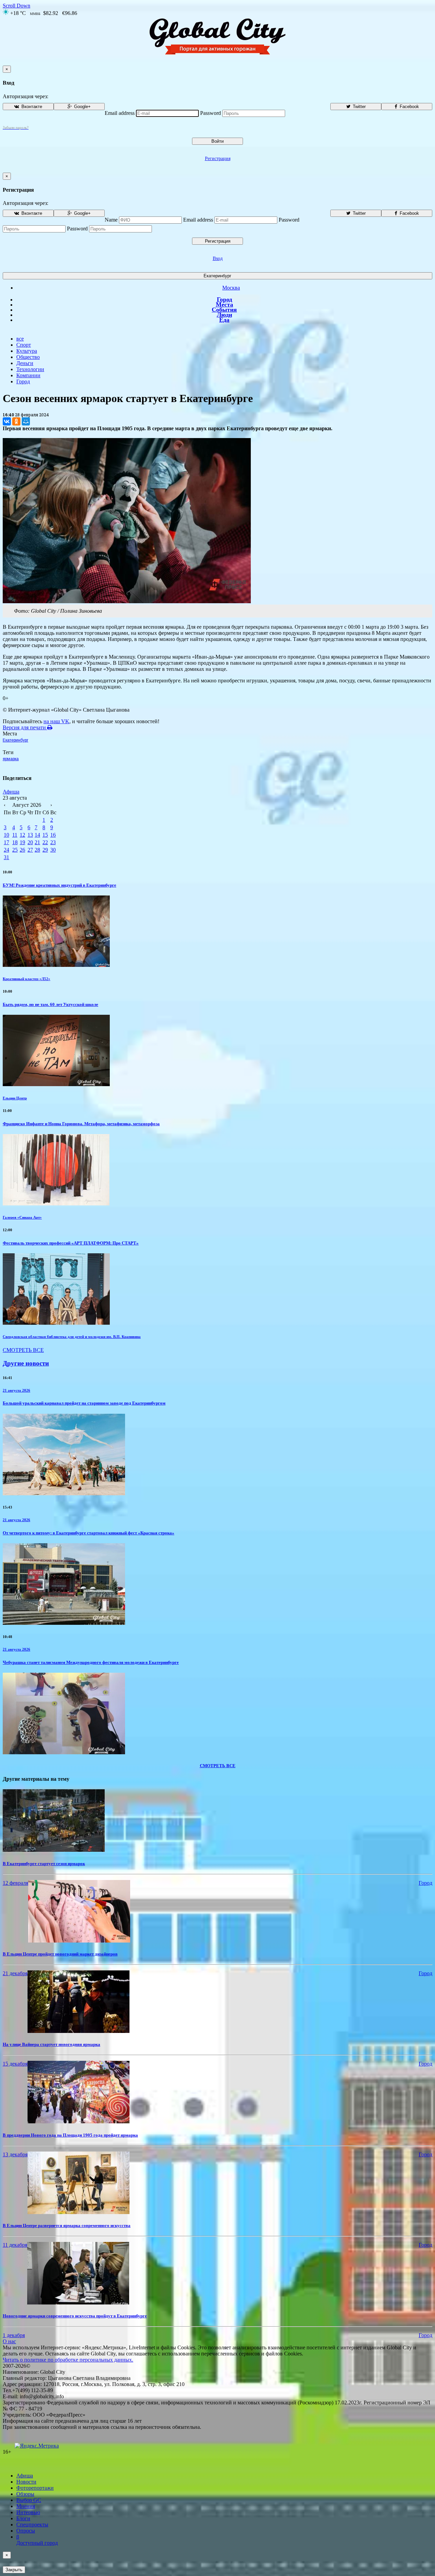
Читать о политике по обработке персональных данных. (68, 2360)
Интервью (28, 2512)
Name (111, 220)
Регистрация (218, 159)
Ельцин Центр (15, 1098)
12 (22, 835)
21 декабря (15, 1973)
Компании (28, 375)
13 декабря (15, 2154)
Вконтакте (31, 107)
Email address (120, 113)
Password (211, 113)
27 (30, 850)
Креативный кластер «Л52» (27, 979)
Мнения (26, 2506)
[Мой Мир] (26, 421)
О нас (9, 2341)
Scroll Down (16, 6)
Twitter (359, 107)
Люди (224, 315)
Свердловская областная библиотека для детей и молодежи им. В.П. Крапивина (72, 1337)
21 (37, 842)
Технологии (30, 369)
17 (6, 842)
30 (53, 850)
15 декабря (15, 2064)
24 (6, 850)
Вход (218, 258)
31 (6, 857)
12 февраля (15, 1883)
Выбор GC (29, 2500)
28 (37, 850)
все (20, 339)
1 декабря (14, 2335)
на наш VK (56, 721)
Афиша (11, 792)
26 (22, 850)
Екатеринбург (217, 276)
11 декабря (15, 2245)
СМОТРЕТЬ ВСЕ (23, 1350)
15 (45, 835)
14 (37, 835)
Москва (231, 288)
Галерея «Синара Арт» (22, 1217)
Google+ (82, 107)
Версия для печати (25, 727)
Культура (27, 351)
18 (15, 842)
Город (224, 299)
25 (15, 850)
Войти (217, 141)
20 (30, 842)
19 (22, 842)
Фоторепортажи (35, 2488)
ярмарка (11, 759)
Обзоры (25, 2494)
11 (15, 835)
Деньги (25, 363)
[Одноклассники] (16, 421)
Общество (28, 357)
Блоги (23, 2518)
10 (6, 835)
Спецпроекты (32, 2525)
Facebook (409, 107)
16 (53, 835)
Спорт (24, 345)
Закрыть (14, 2570)
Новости (26, 2482)
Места (224, 304)
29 (45, 850)
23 (53, 842)
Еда (224, 320)
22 (45, 842)
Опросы (26, 2531)
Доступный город (37, 2540)
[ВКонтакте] (7, 421)
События (224, 310)
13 (30, 835)
